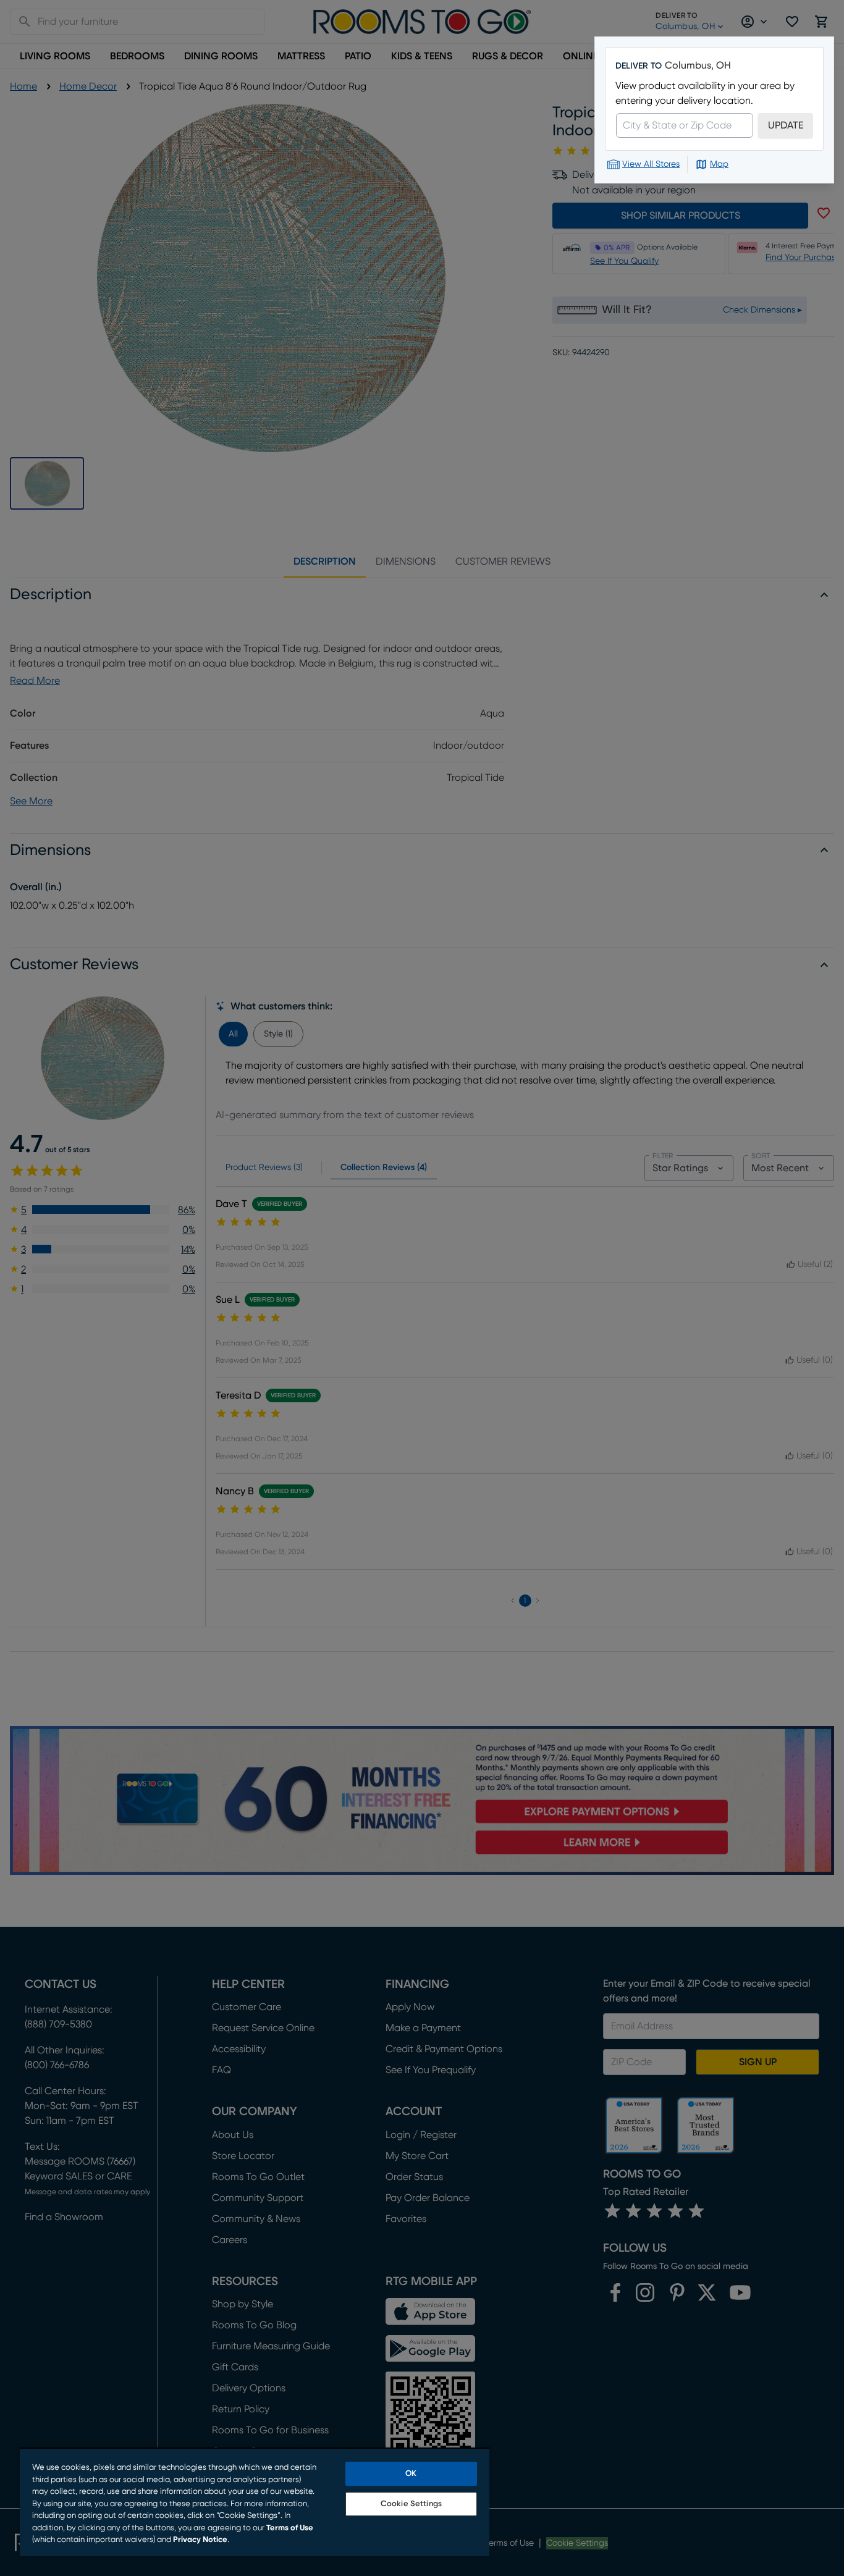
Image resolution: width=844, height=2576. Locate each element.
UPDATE (786, 125)
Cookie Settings (411, 2504)
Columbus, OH (698, 65)
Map (719, 164)
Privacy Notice (200, 2540)
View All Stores (651, 164)
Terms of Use (290, 2528)
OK (411, 2474)
